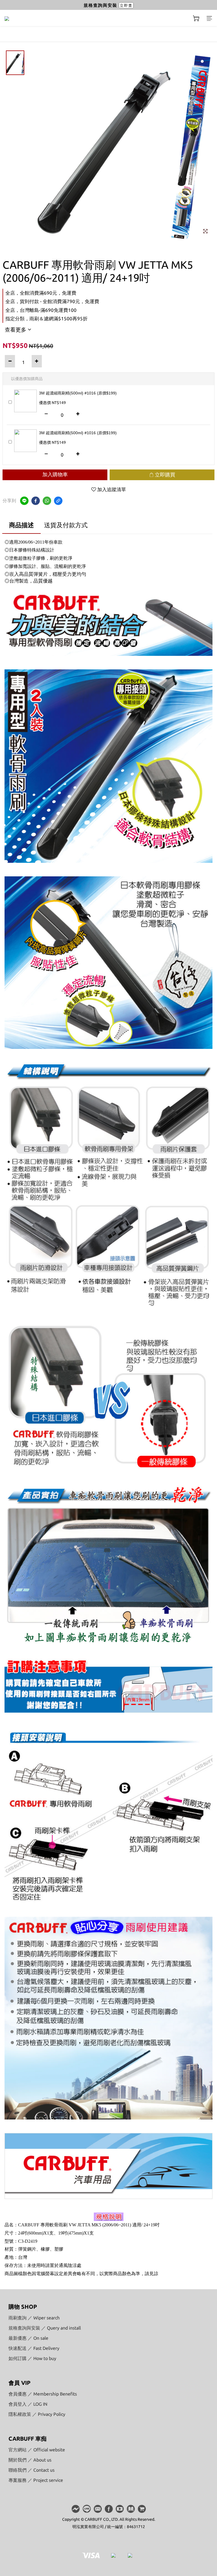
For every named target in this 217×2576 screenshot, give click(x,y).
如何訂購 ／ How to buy (32, 2358)
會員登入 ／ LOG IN (28, 2404)
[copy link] (58, 501)
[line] (24, 501)
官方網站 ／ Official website (37, 2450)
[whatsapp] (47, 501)
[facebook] (36, 501)
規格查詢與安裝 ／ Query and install (45, 2328)
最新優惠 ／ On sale (28, 2338)
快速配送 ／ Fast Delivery (34, 2348)
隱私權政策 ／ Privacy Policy (37, 2414)
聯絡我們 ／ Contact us (32, 2470)
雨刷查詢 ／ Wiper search (34, 2318)
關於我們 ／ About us (30, 2460)
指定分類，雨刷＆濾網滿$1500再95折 (46, 318)
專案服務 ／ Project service (36, 2480)
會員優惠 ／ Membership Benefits (43, 2394)
